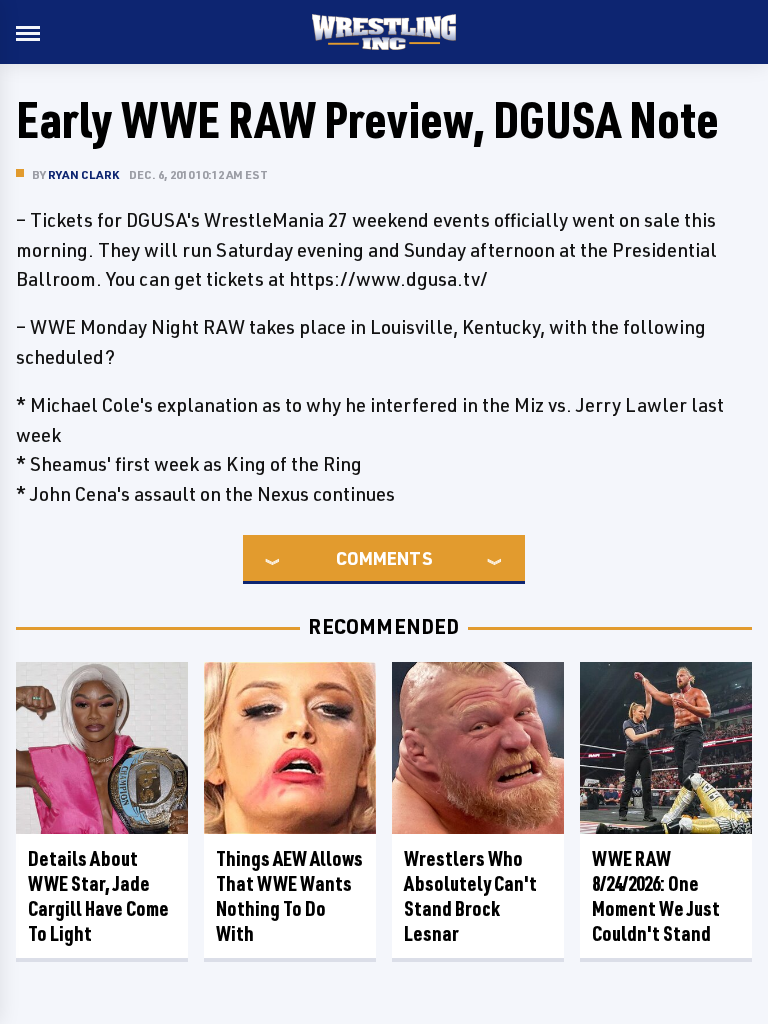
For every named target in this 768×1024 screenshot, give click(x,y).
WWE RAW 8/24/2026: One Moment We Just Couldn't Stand (656, 896)
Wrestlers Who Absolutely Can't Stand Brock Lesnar (470, 896)
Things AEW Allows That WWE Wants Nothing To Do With (289, 896)
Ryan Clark (83, 174)
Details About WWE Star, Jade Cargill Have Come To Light (98, 896)
